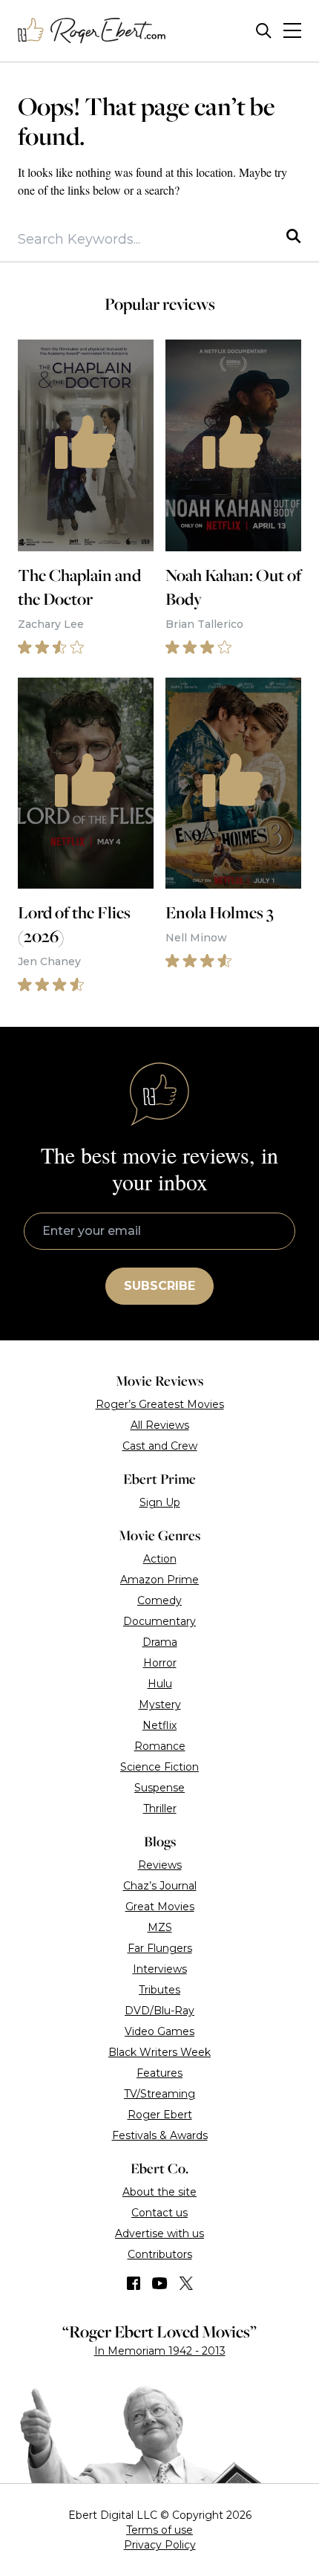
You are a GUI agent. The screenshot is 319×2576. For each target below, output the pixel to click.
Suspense (159, 1788)
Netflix (159, 1725)
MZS (160, 1927)
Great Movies (160, 1907)
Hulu (160, 1684)
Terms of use (159, 2530)
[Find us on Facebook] (134, 2283)
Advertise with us (159, 2233)
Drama (160, 1642)
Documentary (159, 1621)
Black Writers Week (159, 2052)
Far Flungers (160, 1948)
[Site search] (264, 31)
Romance (160, 1746)
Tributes (159, 1990)
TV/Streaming (159, 2094)
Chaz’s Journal (160, 1886)
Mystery (160, 1704)
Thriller (160, 1808)
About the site (159, 2192)
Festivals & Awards (160, 2135)
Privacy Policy (160, 2545)
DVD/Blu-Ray (159, 2011)
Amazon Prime (159, 1580)
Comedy (159, 1600)
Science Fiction (159, 1767)
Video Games (159, 2031)
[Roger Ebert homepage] (92, 31)
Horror (160, 1663)
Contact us (159, 2213)
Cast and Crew (160, 1446)
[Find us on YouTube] (160, 2283)
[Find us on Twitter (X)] (186, 2283)
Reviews (160, 1865)
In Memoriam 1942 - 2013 (160, 2351)
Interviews (160, 1969)
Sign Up (160, 1502)
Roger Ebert (160, 2115)
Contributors (160, 2254)
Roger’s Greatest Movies (160, 1404)
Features (159, 2073)
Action (160, 1559)
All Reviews (160, 1425)
